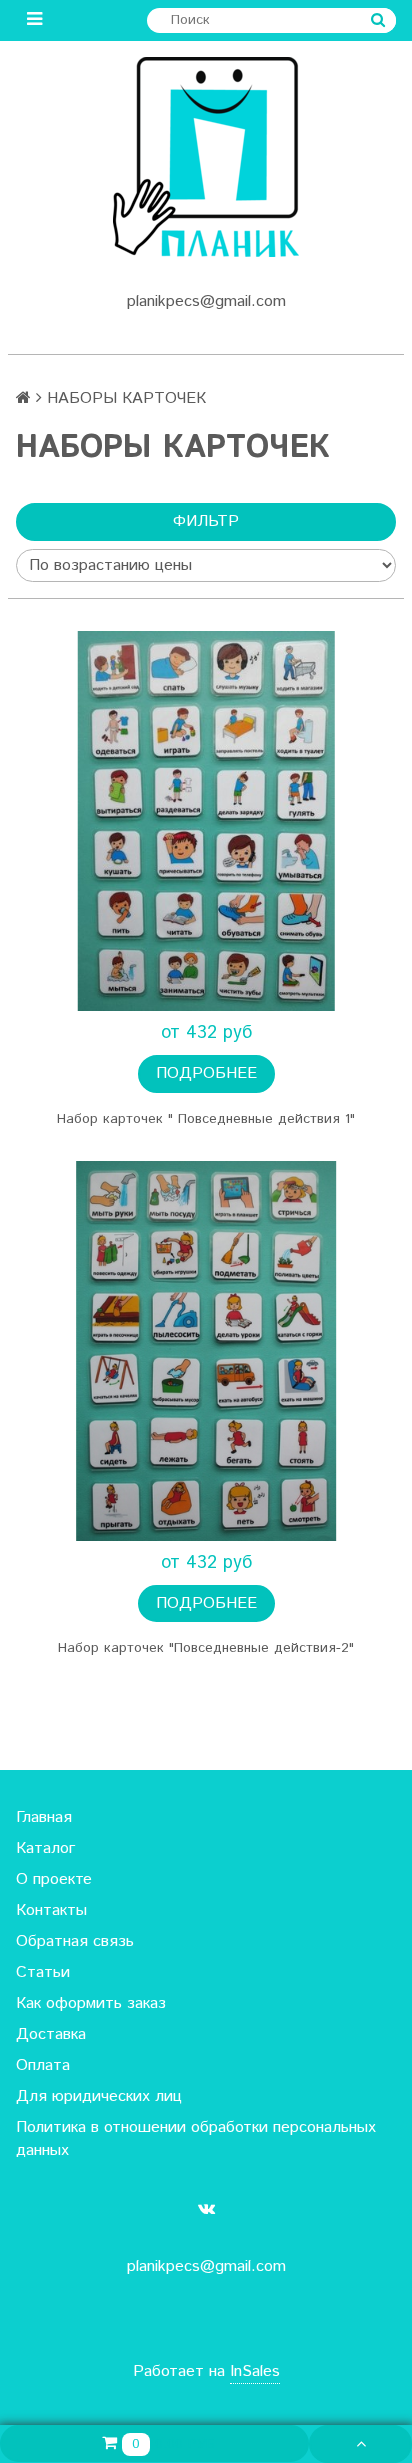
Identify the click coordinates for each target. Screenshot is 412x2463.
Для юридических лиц (99, 2096)
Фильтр (206, 521)
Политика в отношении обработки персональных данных (196, 2139)
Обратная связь (75, 1941)
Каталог (45, 1848)
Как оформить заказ (91, 2003)
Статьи (43, 1972)
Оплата (43, 2065)
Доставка (51, 2034)
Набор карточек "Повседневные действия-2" (206, 1648)
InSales (255, 2371)
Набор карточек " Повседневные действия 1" (206, 1119)
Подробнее (206, 1073)
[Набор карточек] (206, 821)
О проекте (54, 1879)
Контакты (51, 1910)
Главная (44, 1817)
